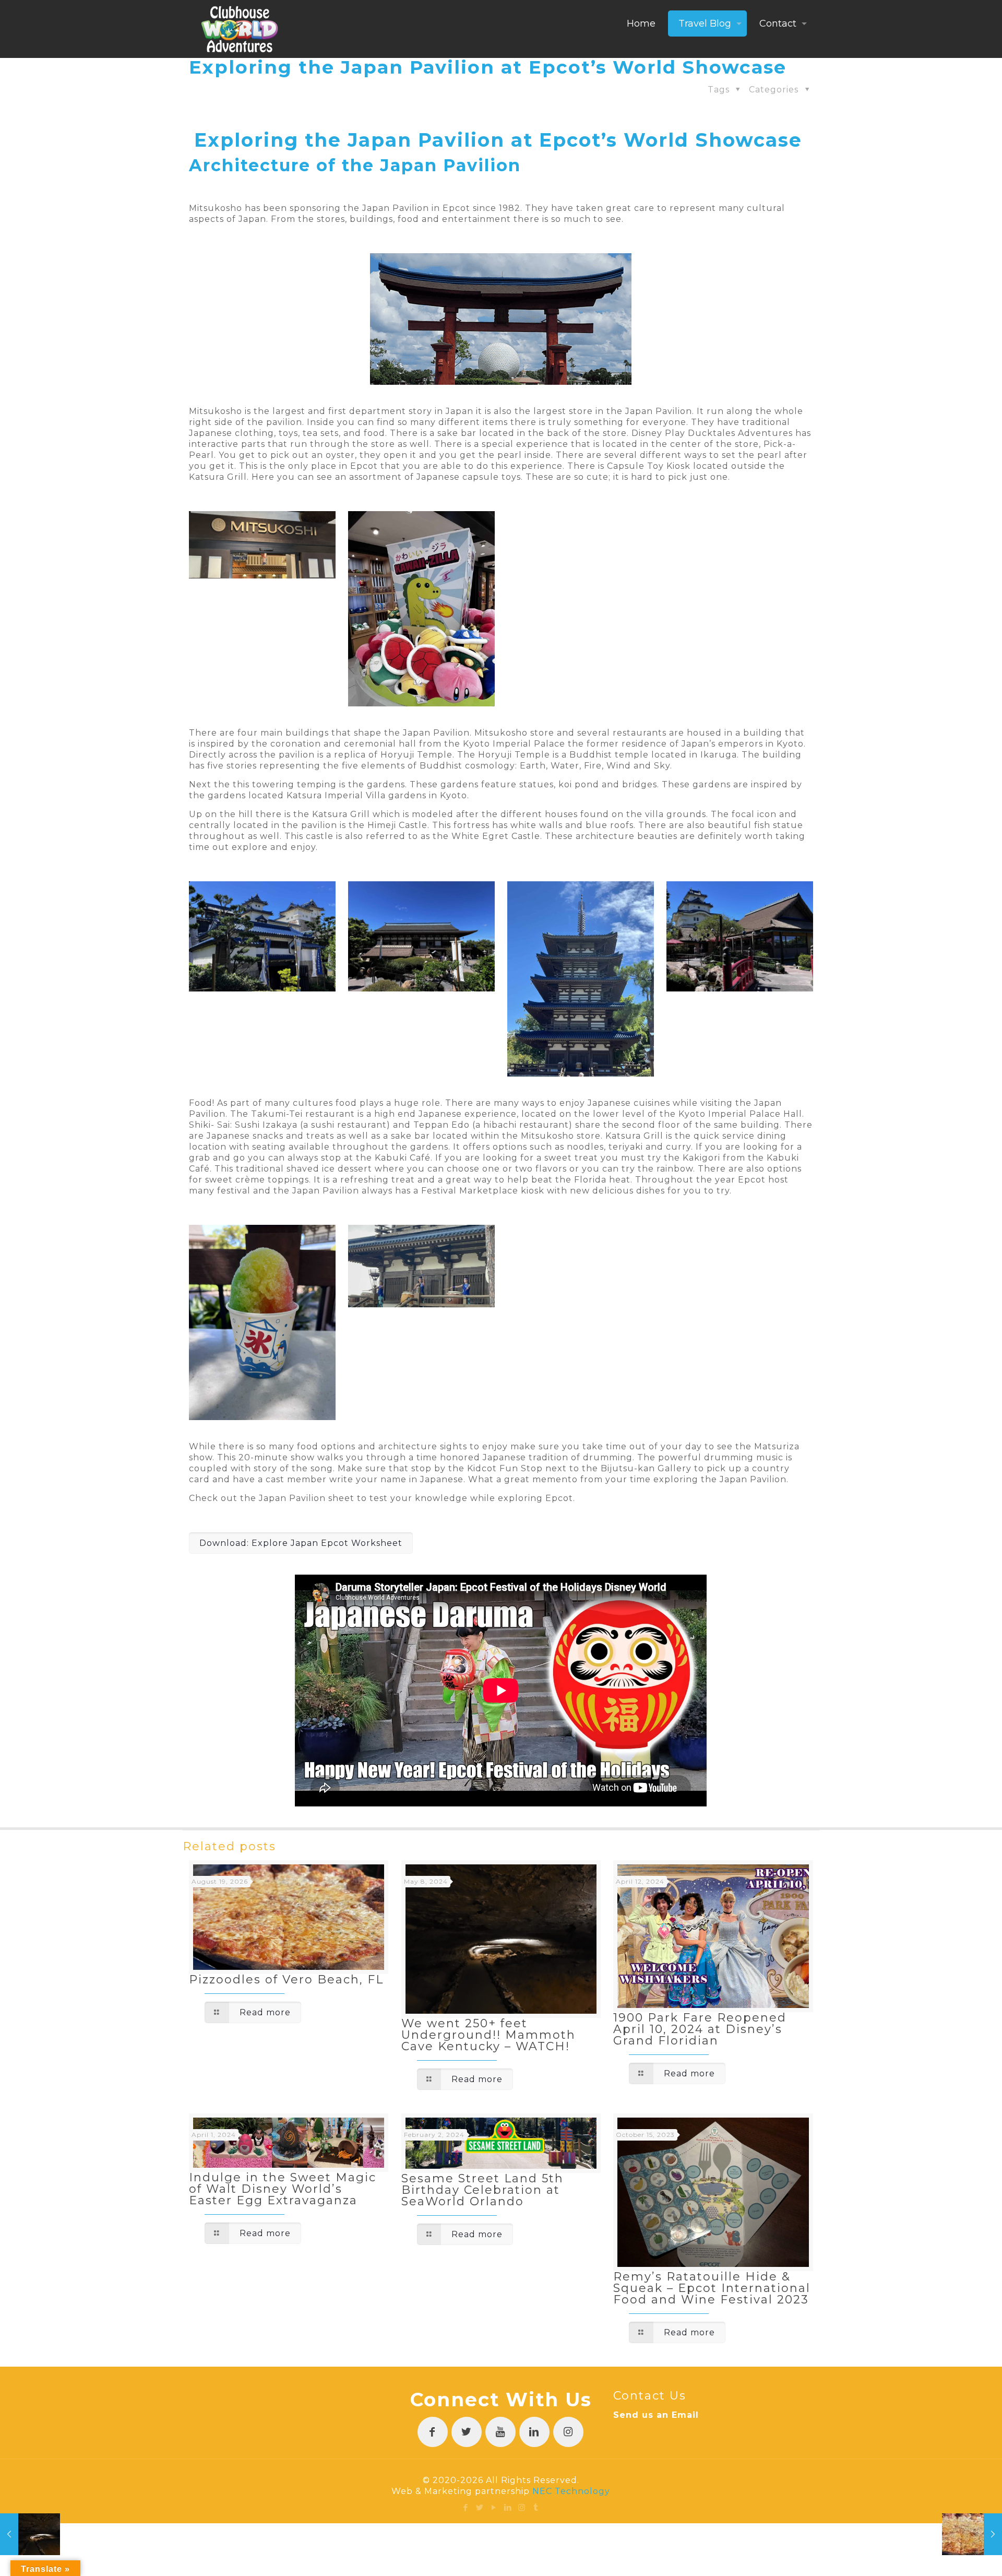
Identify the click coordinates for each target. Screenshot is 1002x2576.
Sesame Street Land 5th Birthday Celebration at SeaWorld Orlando (482, 2190)
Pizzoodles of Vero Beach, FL (286, 1980)
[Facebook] (466, 2507)
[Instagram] (522, 2507)
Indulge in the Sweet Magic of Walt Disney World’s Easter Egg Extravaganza (283, 2189)
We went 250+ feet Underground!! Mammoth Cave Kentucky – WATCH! (488, 2035)
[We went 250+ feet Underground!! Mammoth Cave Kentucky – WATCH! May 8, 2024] (30, 2534)
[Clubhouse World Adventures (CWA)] (240, 29)
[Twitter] (480, 2507)
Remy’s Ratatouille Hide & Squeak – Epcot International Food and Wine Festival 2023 (712, 2288)
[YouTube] (494, 2507)
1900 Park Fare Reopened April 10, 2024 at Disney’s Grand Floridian (700, 2029)
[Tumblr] (536, 2507)
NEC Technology (571, 2491)
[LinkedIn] (508, 2507)
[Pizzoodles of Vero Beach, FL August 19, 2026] (972, 2534)
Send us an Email (656, 2415)
